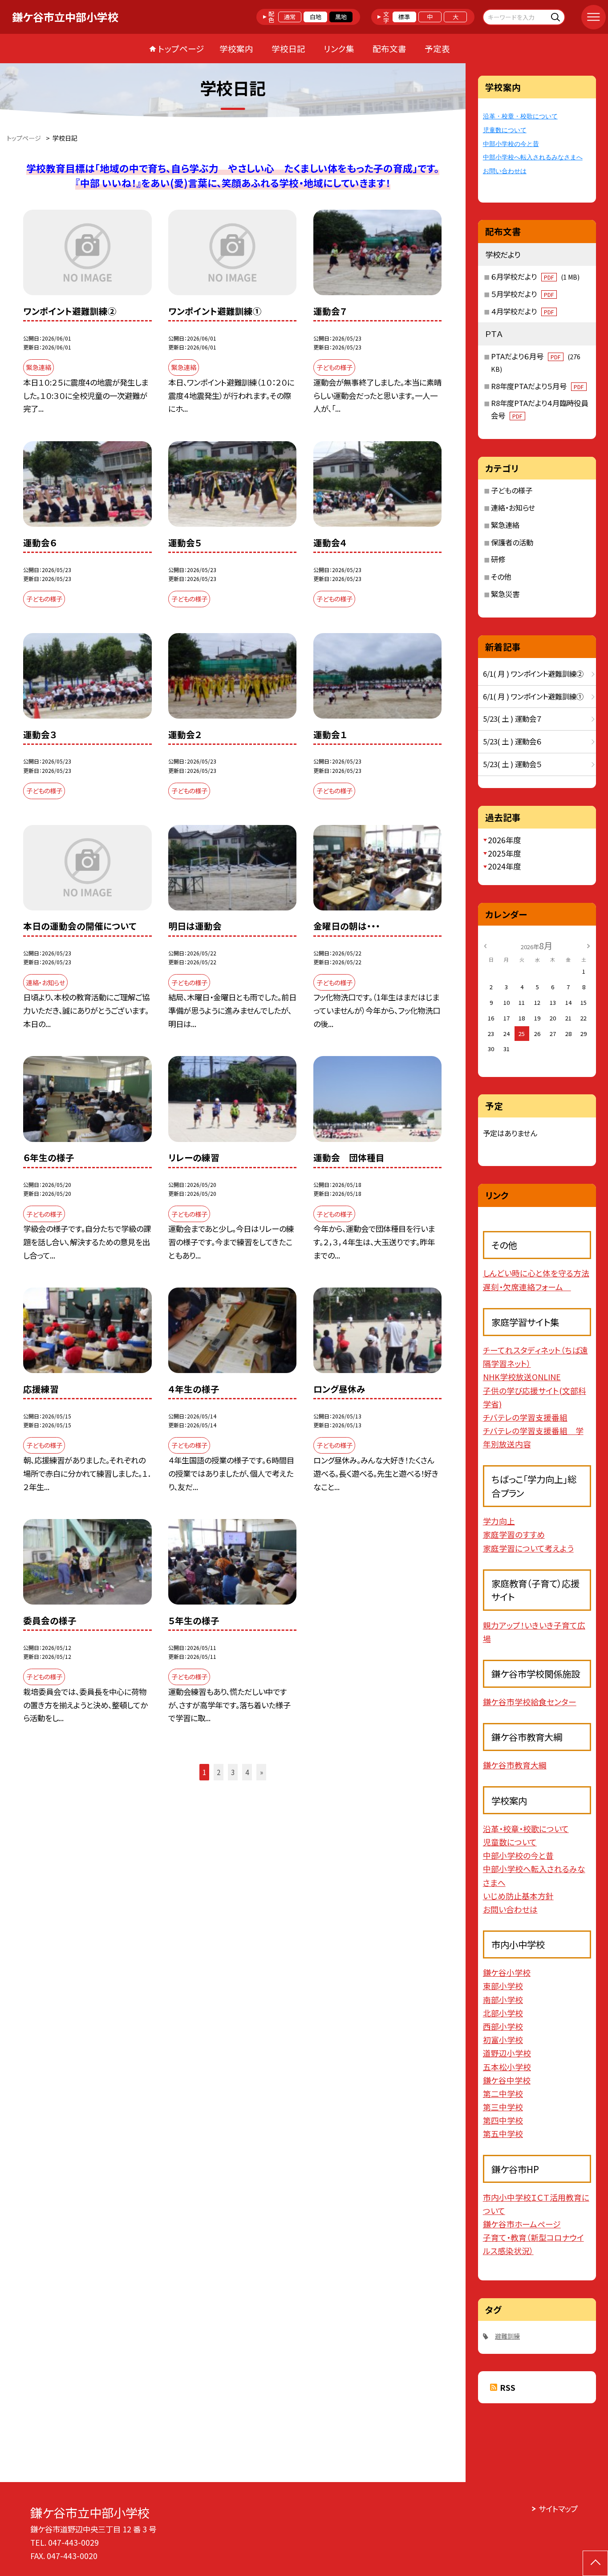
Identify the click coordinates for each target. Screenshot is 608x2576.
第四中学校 (503, 2120)
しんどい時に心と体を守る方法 (536, 1273)
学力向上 (499, 1521)
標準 (404, 17)
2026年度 (504, 840)
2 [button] (219, 1772)
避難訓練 (507, 2336)
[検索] (557, 17)
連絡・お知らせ (513, 508)
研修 (498, 559)
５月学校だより (522, 294)
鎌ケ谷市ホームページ (522, 2224)
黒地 (341, 17)
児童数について (505, 130)
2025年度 (504, 853)
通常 (290, 17)
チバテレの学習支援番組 (525, 1417)
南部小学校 (503, 1999)
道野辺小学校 (507, 2053)
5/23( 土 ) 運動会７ (512, 719)
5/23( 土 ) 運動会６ (512, 741)
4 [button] (247, 1772)
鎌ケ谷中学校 (507, 2080)
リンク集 (339, 48)
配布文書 (389, 48)
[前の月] (485, 945)
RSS (508, 2387)
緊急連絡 (505, 525)
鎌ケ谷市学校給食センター (530, 1702)
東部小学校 (503, 1986)
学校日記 (288, 48)
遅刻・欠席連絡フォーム (527, 1287)
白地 (316, 17)
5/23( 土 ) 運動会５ (512, 764)
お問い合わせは (505, 171)
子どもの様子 (512, 490)
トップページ (181, 48)
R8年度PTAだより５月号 (537, 386)
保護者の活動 (512, 542)
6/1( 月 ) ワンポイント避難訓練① (533, 696)
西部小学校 (503, 2026)
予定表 (437, 48)
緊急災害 (505, 594)
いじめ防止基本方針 (518, 1896)
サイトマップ (558, 2509)
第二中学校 (503, 2093)
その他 (501, 577)
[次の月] (588, 945)
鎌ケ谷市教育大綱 (515, 1765)
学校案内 (236, 48)
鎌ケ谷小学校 (507, 1972)
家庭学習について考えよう (528, 1548)
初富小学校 (503, 2040)
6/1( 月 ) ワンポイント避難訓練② (533, 674)
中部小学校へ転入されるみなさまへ (533, 157)
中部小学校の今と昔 (511, 144)
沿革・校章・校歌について (520, 116)
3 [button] (233, 1772)
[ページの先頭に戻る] (595, 2563)
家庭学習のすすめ (514, 1534)
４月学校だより (522, 311)
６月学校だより (535, 276)
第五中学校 (503, 2133)
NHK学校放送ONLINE (522, 1377)
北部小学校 (503, 2013)
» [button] (261, 1772)
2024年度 (504, 866)
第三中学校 (503, 2107)
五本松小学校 (507, 2067)
